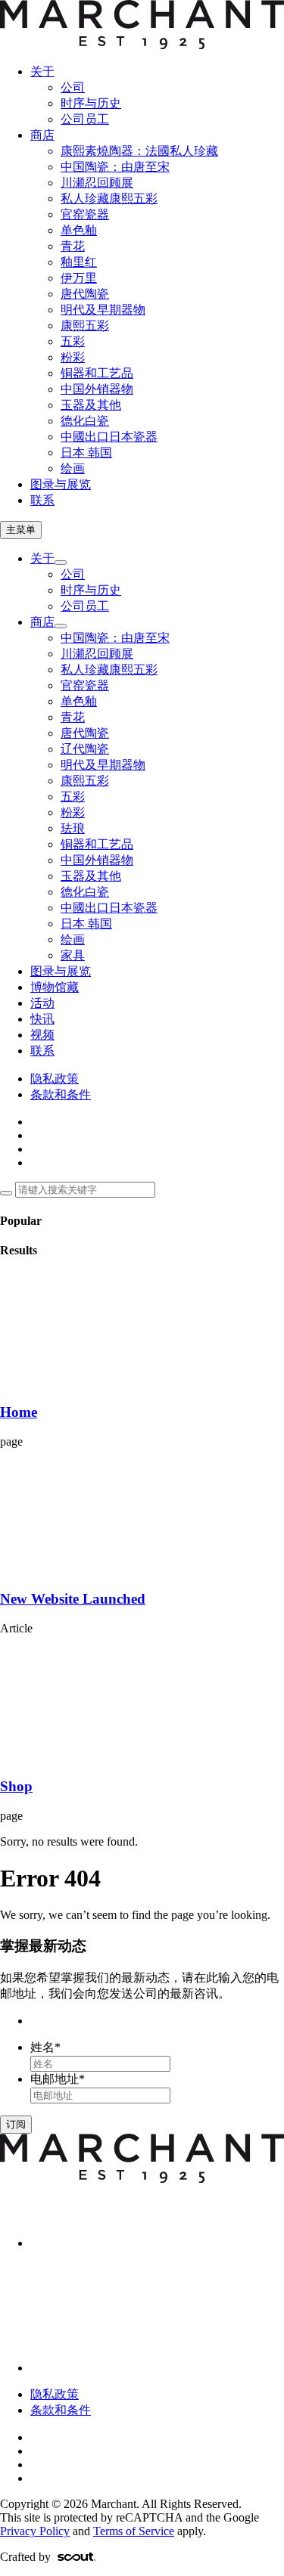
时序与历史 (91, 103)
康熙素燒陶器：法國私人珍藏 (139, 151)
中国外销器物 (97, 389)
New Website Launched (73, 1599)
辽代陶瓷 (85, 749)
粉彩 (73, 357)
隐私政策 (55, 1079)
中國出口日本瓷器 (109, 437)
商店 (42, 135)
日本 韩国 (86, 453)
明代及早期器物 (103, 310)
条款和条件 (61, 1094)
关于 (42, 71)
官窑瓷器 (85, 214)
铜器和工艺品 (97, 373)
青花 (73, 246)
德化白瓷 (85, 421)
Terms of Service (134, 2531)
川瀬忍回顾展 (97, 183)
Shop (16, 1786)
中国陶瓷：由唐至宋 (115, 167)
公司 (73, 87)
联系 (42, 500)
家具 (73, 955)
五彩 (73, 341)
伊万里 (79, 278)
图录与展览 (61, 484)
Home (19, 1412)
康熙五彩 (85, 325)
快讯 (42, 1019)
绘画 (73, 468)
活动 (42, 1003)
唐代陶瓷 (85, 294)
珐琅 (73, 828)
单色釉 (79, 230)
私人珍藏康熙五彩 (109, 198)
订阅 (16, 2124)
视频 (42, 1035)
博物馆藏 (55, 987)
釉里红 (79, 262)
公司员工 (85, 119)
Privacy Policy (35, 2531)
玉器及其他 (91, 405)
